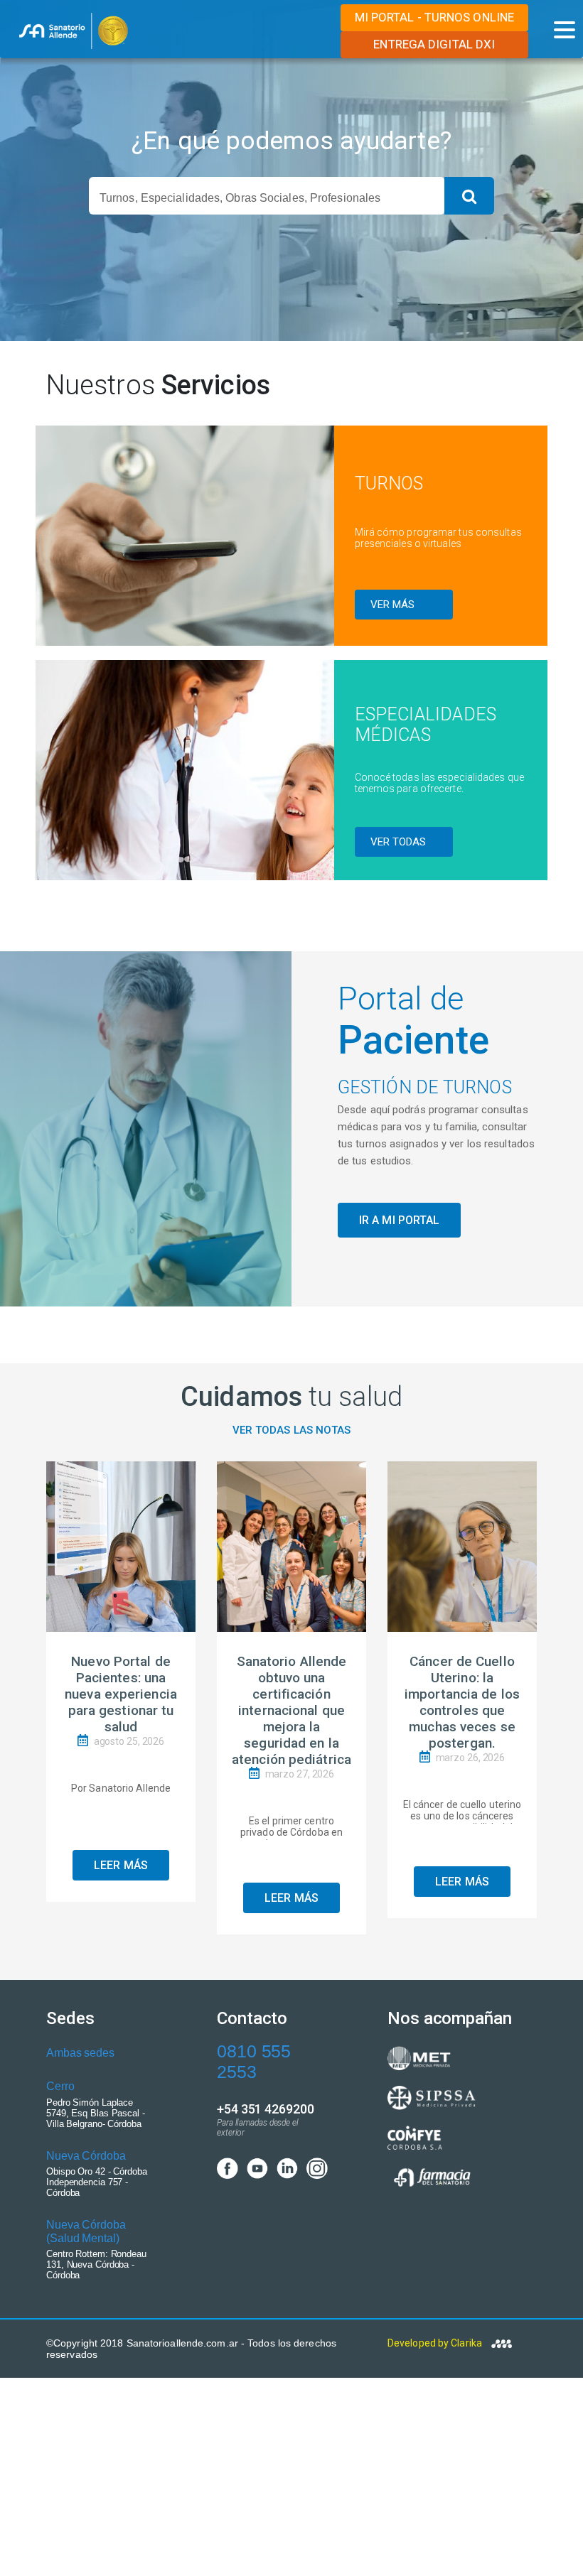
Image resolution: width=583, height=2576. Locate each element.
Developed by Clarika (436, 2343)
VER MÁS (393, 605)
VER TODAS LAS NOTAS (292, 1430)
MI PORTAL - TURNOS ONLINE (435, 17)
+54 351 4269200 (266, 2109)
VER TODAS (399, 842)
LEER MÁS (121, 1865)
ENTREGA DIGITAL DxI (434, 44)
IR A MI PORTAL (399, 1220)
